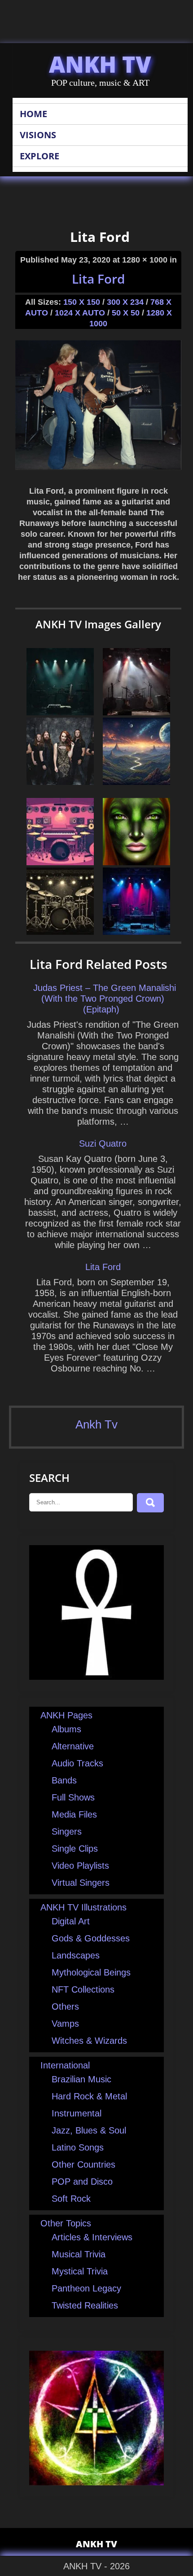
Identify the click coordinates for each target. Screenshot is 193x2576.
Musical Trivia (79, 2254)
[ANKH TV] (96, 1677)
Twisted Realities (85, 2305)
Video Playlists (80, 1866)
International (65, 2065)
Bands (64, 1780)
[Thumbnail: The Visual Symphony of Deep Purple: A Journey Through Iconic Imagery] (60, 712)
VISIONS (38, 135)
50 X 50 (126, 313)
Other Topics (66, 2223)
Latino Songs (78, 2147)
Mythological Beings (91, 1972)
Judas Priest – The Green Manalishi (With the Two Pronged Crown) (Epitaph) (105, 999)
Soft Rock (71, 2199)
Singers (67, 1831)
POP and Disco (82, 2182)
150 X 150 (82, 302)
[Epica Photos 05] (60, 782)
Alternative (73, 1746)
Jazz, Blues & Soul (89, 2130)
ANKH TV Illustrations (83, 1907)
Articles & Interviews (92, 2237)
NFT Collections (83, 1989)
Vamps (65, 2024)
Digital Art (71, 1921)
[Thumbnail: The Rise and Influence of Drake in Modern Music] (136, 712)
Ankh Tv (96, 1424)
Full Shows (73, 1797)
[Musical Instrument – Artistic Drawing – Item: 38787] (60, 862)
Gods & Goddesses (91, 1938)
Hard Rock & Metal (89, 2096)
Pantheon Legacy (86, 2288)
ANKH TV (100, 64)
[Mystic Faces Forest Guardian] (136, 862)
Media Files (74, 1814)
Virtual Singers (81, 1883)
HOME (33, 114)
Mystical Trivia (80, 2271)
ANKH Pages (66, 1715)
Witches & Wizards (89, 2041)
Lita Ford (98, 279)
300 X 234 (125, 302)
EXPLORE (39, 156)
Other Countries (83, 2164)
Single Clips (75, 1849)
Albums (66, 1729)
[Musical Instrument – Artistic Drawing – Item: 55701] (60, 932)
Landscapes (76, 1955)
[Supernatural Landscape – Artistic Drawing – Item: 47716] (136, 782)
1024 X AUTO (80, 313)
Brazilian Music (81, 2079)
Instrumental (77, 2113)
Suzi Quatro (103, 1143)
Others (65, 2006)
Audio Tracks (77, 1763)
